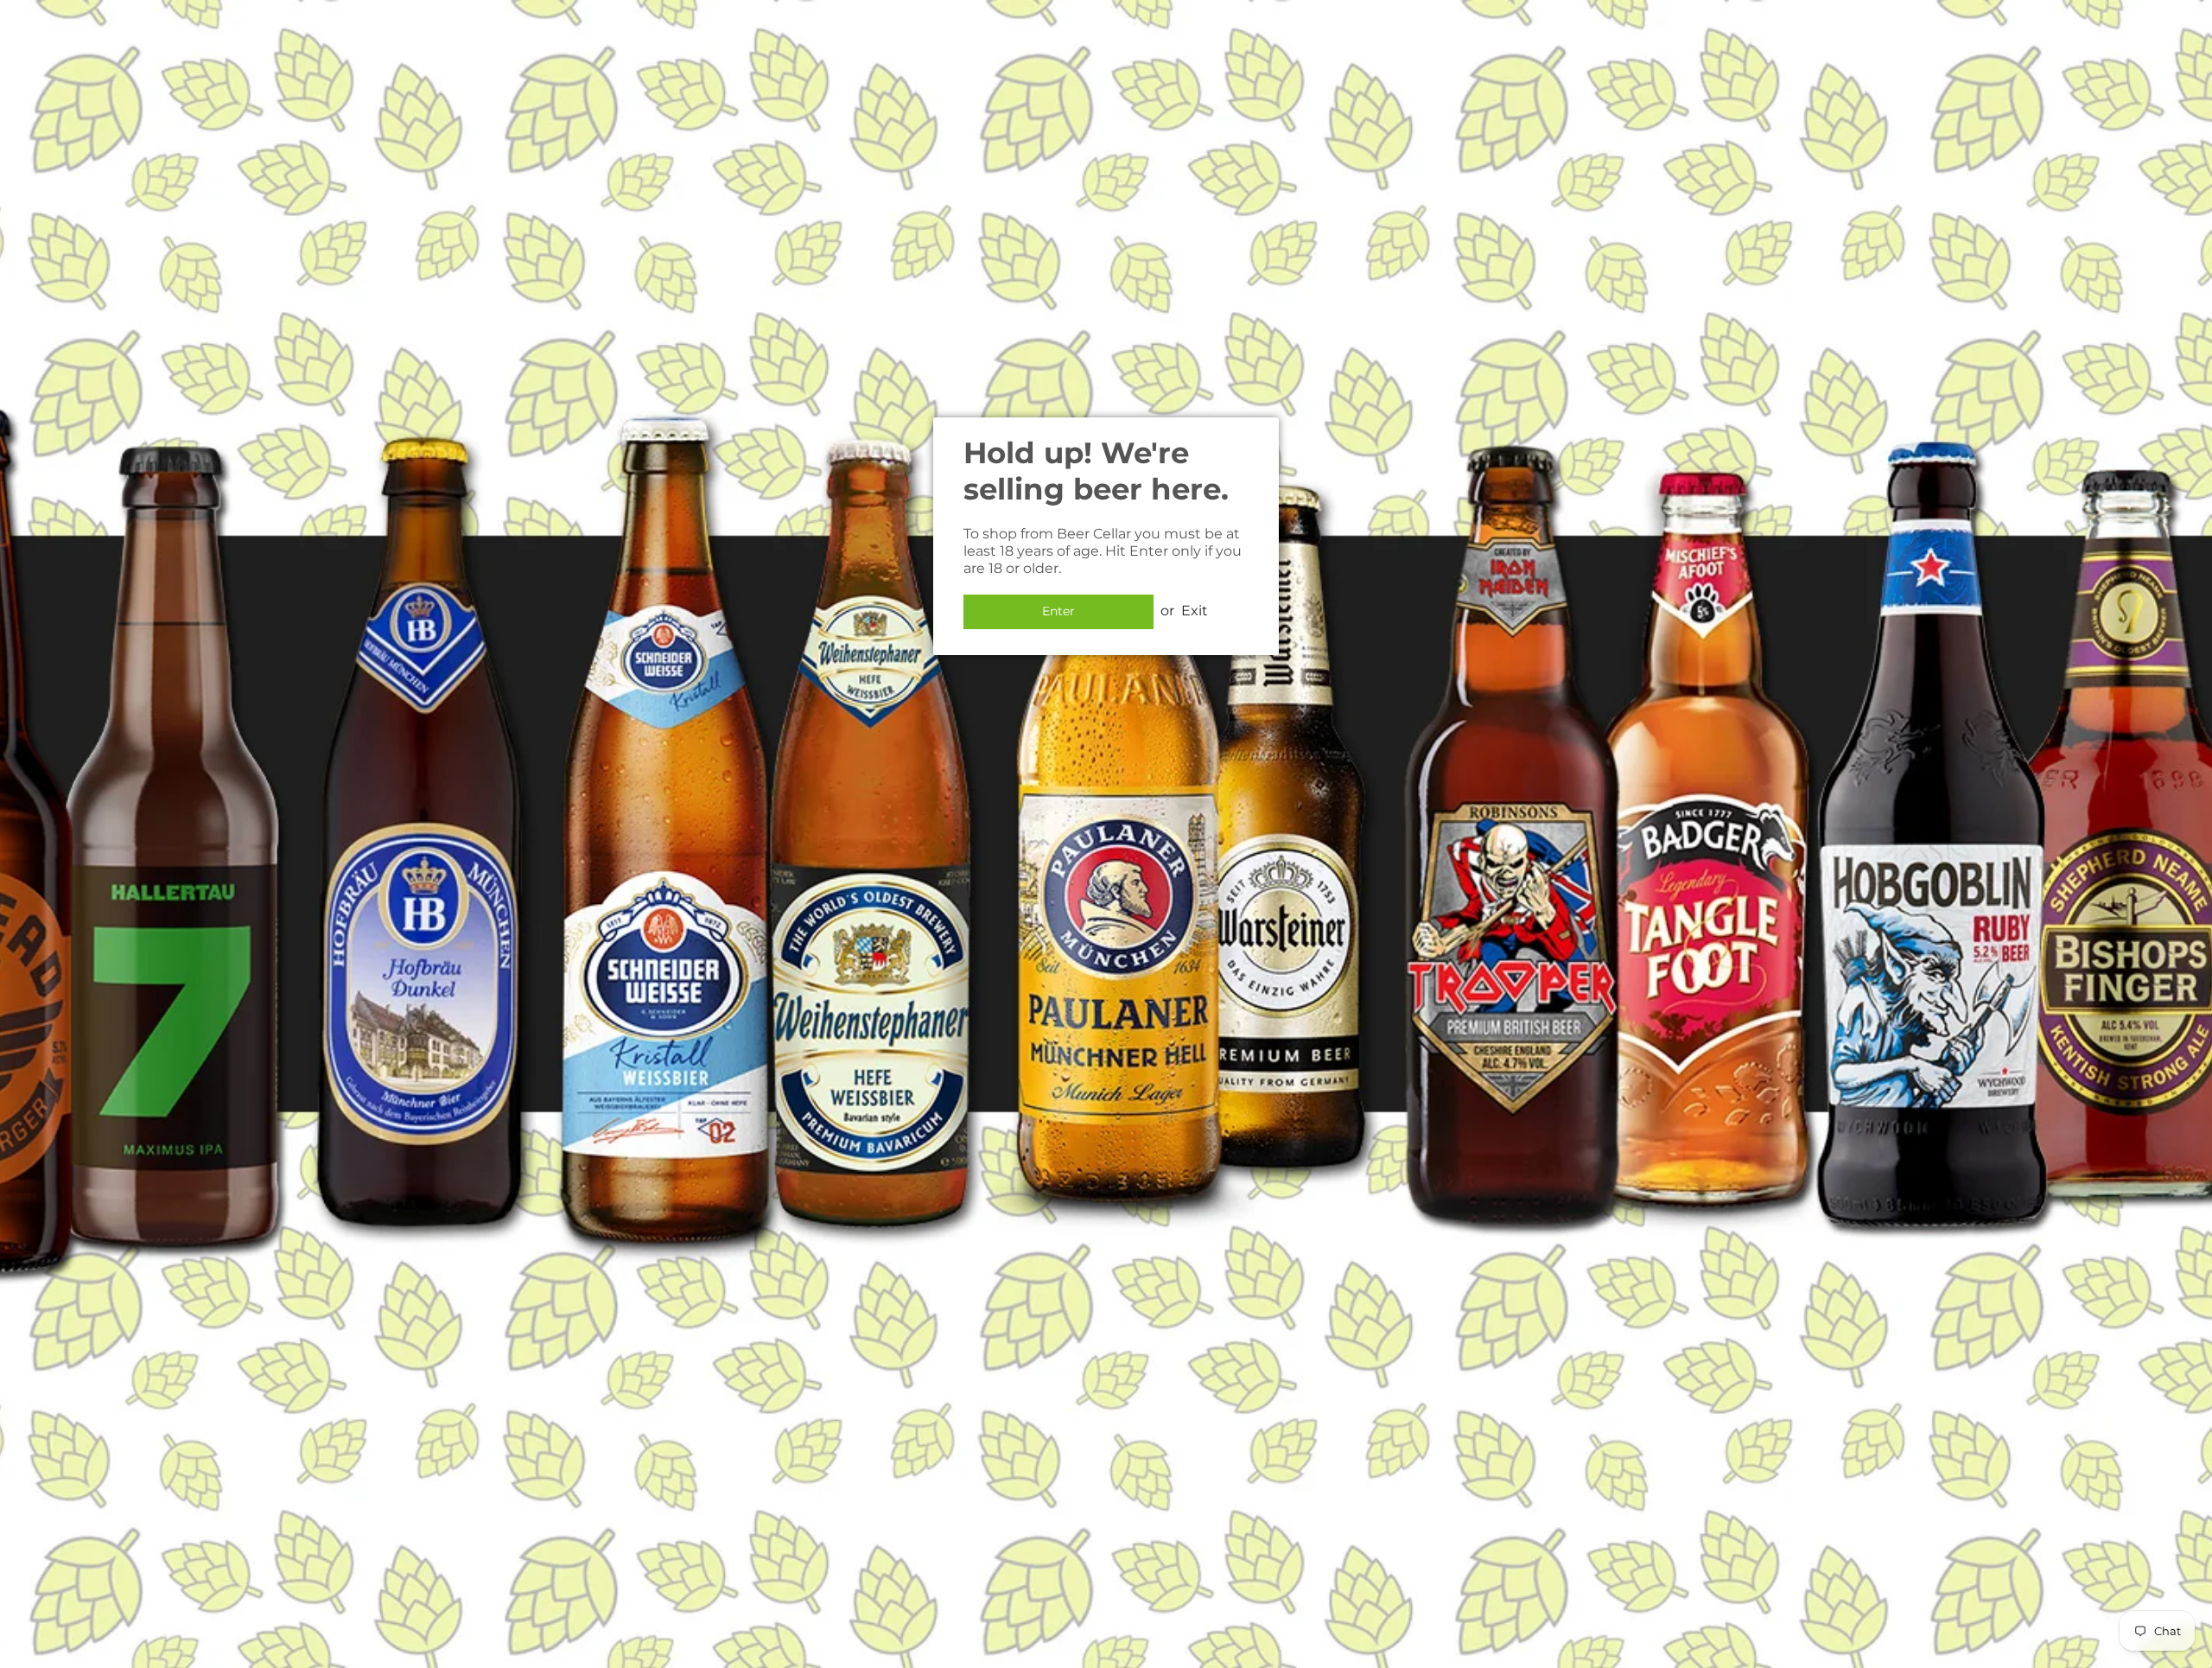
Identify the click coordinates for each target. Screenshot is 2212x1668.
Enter (1058, 611)
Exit (1195, 611)
